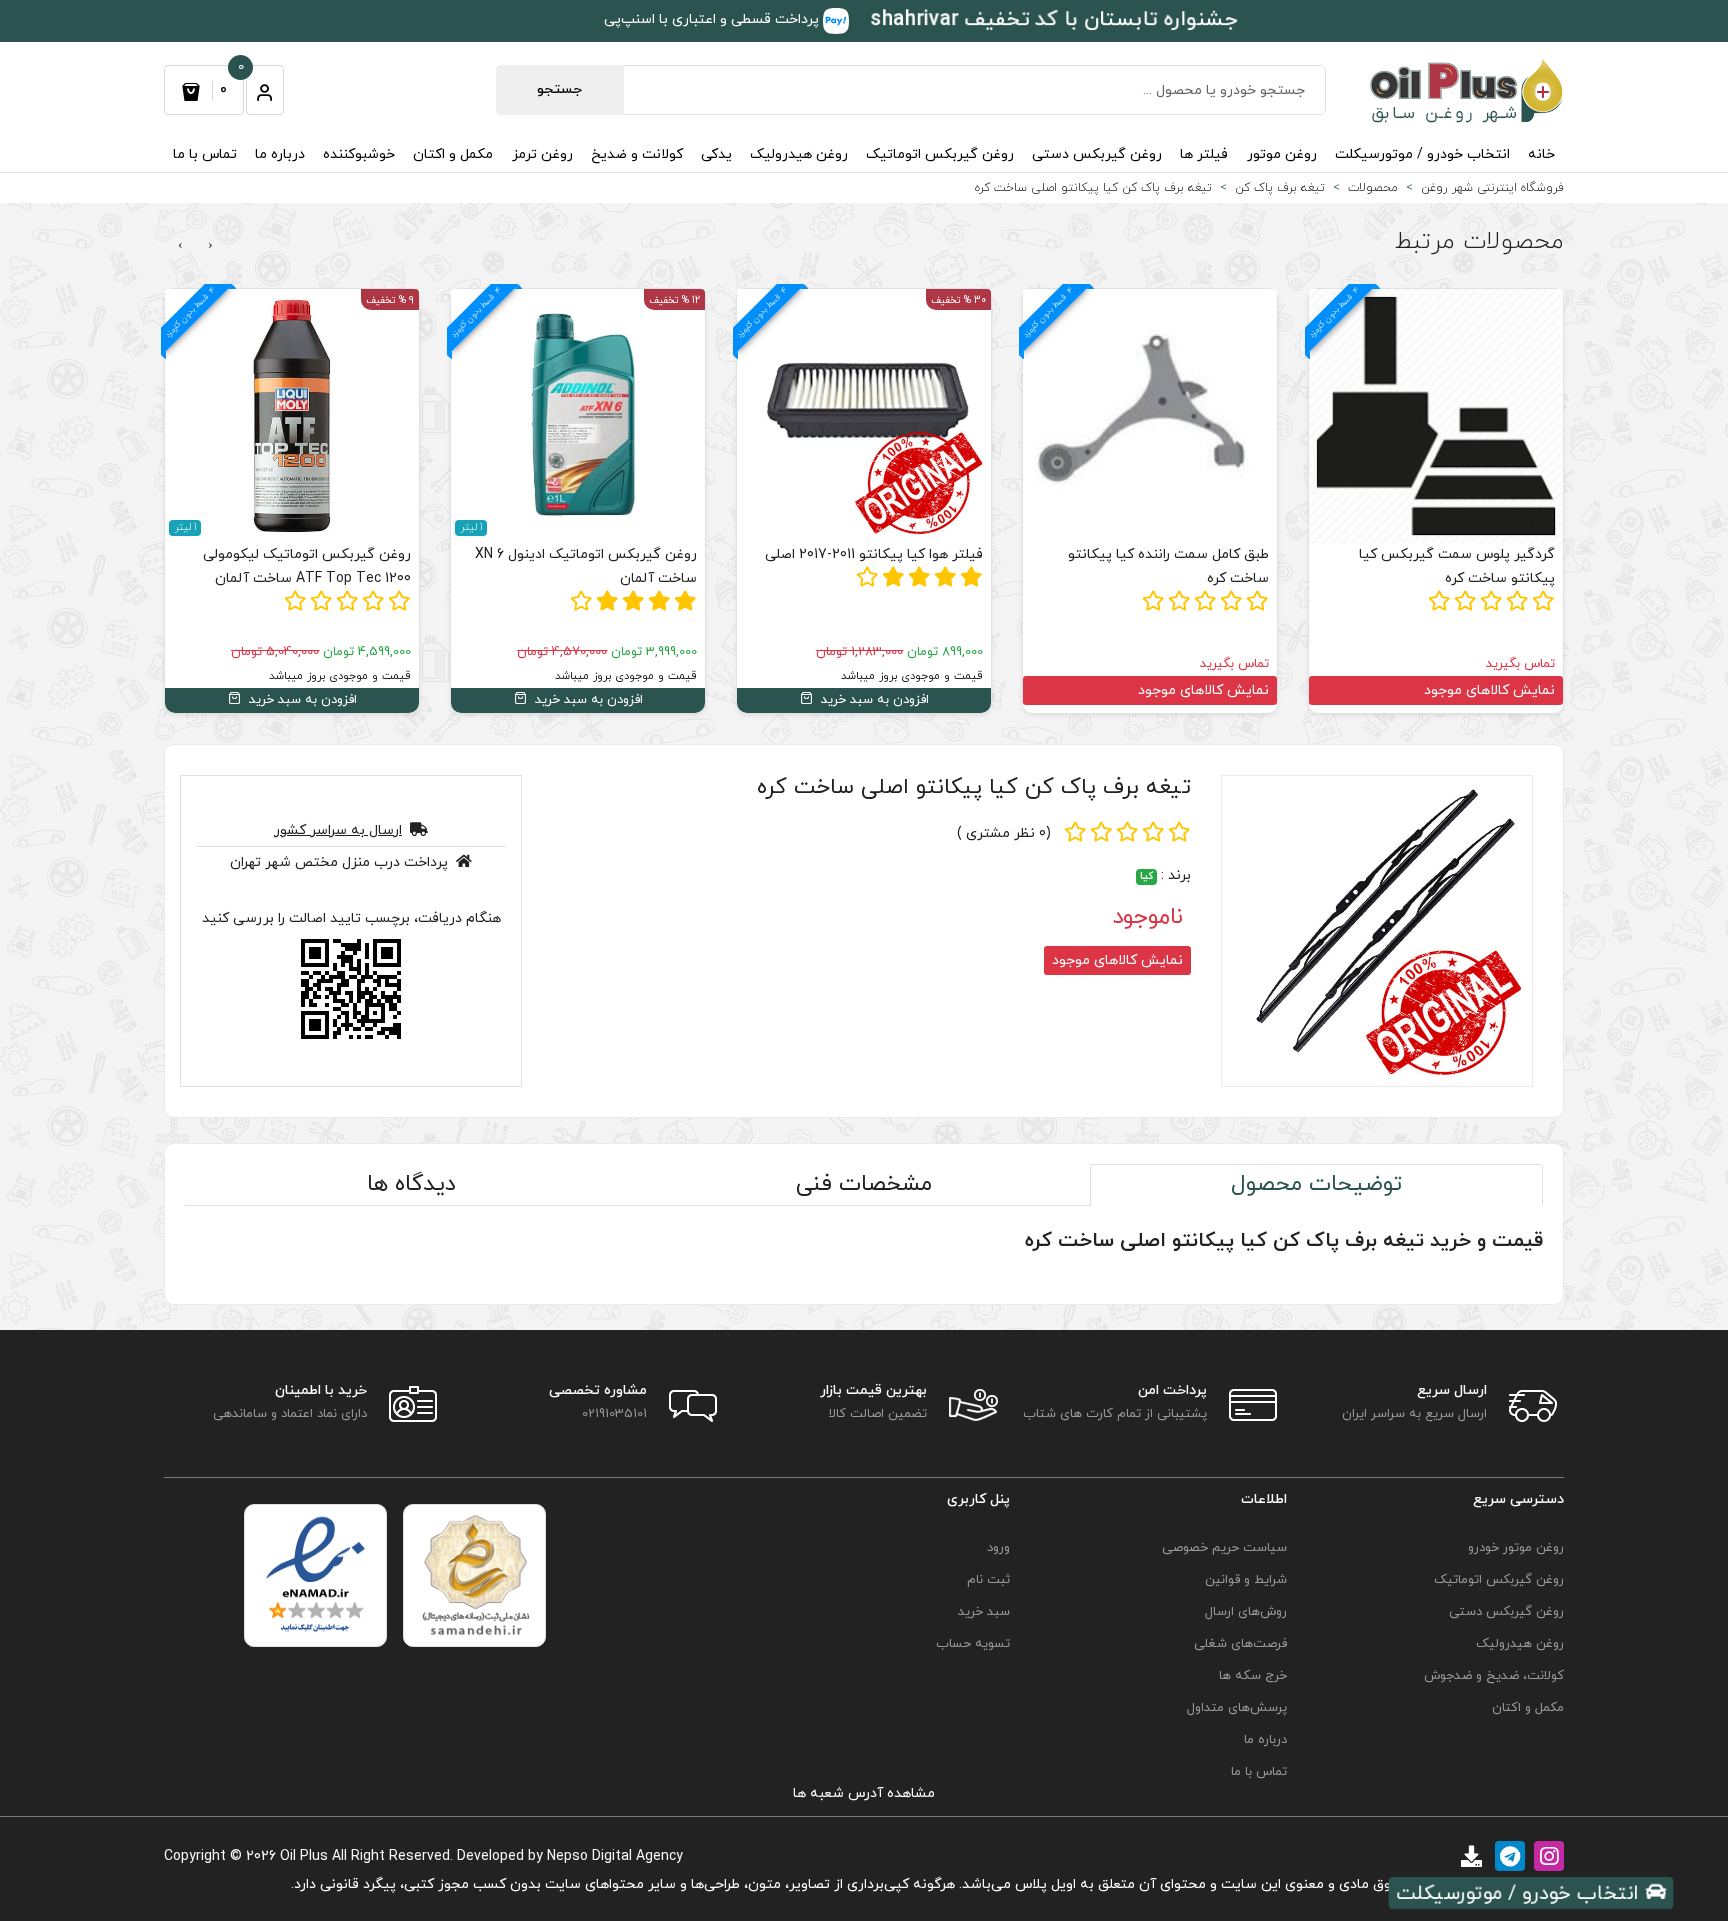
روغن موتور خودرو (1516, 1548)
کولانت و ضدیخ (637, 154)
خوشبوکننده (359, 154)
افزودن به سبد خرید (873, 700)
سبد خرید (984, 1612)
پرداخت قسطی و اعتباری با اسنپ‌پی (713, 19)
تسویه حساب (973, 1644)
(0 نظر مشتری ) (1004, 833)
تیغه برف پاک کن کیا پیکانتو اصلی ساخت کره (974, 787)
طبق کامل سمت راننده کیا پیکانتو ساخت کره (1168, 566)
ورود (998, 1548)
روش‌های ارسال (1246, 1612)
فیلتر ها (1204, 154)
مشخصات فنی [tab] (864, 1184)
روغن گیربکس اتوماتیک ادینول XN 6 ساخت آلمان (586, 566)
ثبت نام (988, 1580)
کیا (1146, 876)
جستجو (559, 89)
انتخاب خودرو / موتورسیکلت (1422, 154)
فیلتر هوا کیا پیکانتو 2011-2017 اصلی (874, 554)
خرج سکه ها (1253, 1676)
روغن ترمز (542, 154)
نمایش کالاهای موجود (1489, 690)
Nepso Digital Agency (615, 1856)
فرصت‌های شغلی (1240, 1644)
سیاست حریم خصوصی (1224, 1548)
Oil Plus (304, 1856)
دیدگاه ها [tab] (411, 1184)
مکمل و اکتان (453, 154)
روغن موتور (1282, 154)
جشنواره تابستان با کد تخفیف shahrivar (1054, 19)
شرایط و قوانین (1246, 1580)
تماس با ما (205, 154)
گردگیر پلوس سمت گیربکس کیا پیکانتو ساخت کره (1457, 566)
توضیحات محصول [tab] (1316, 1184)
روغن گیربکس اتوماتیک (940, 154)
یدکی (716, 154)
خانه (1541, 154)
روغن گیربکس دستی (1097, 154)
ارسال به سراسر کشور (338, 830)
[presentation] (210, 246)
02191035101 (614, 1414)
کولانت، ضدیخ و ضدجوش (1494, 1676)
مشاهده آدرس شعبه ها (864, 1793)
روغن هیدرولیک (799, 154)
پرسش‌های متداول (1237, 1708)
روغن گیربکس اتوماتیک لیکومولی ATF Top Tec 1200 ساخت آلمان (307, 566)
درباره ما (280, 154)
